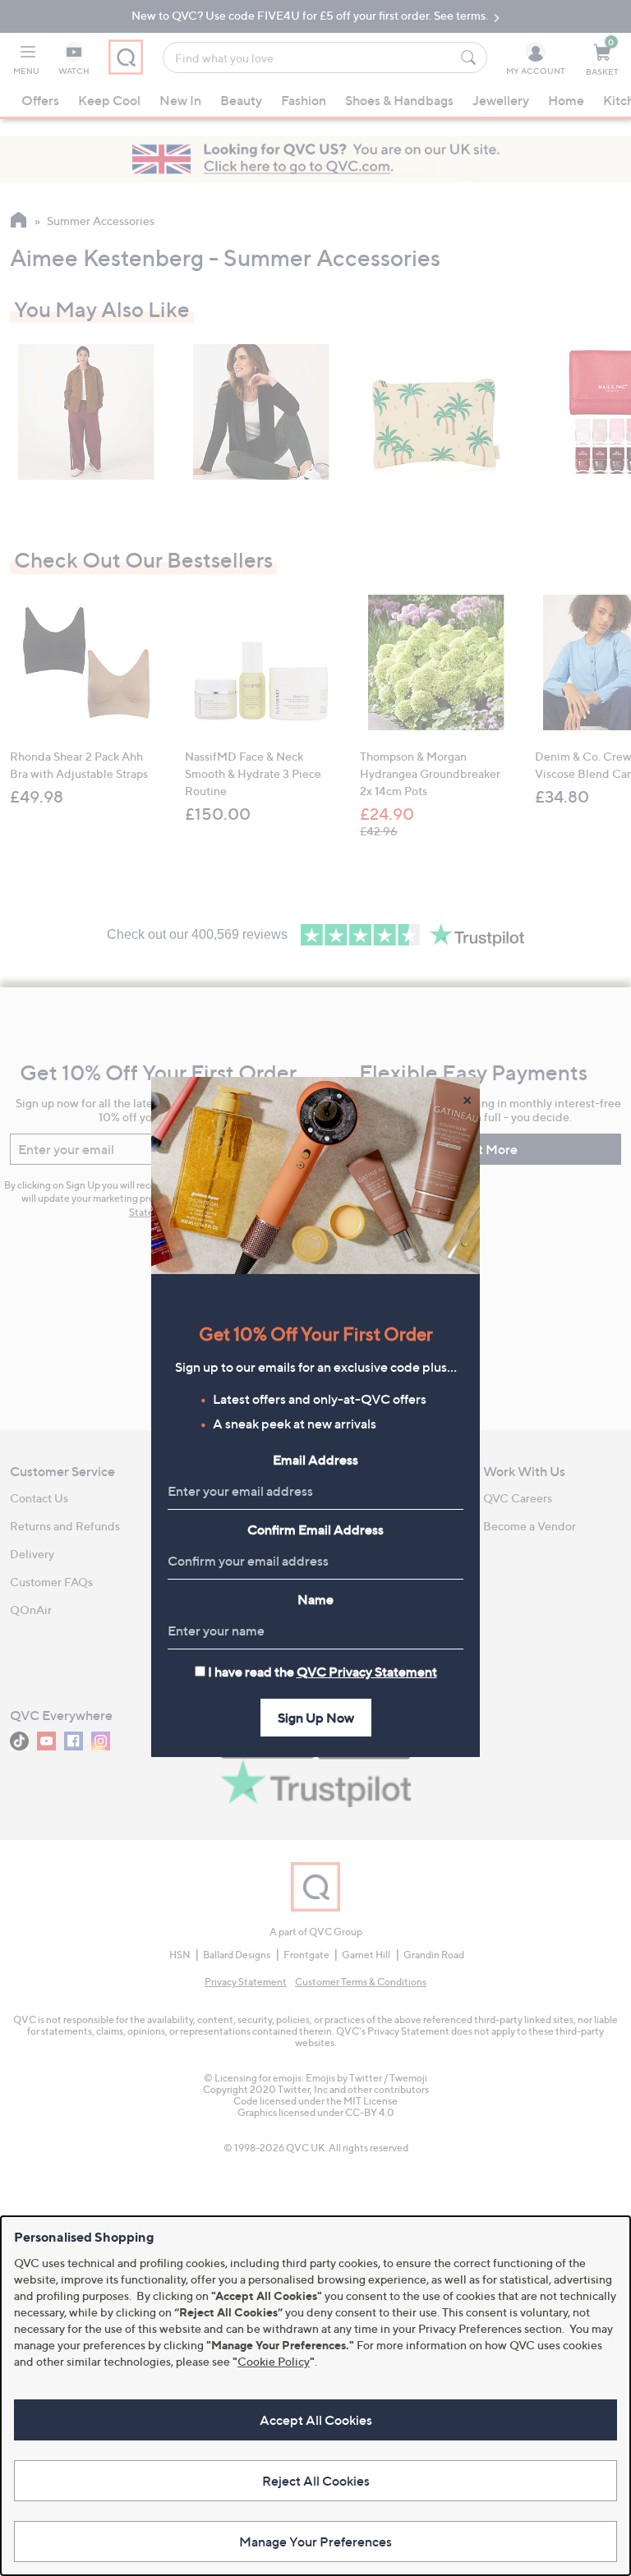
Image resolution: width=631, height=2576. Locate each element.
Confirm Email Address (315, 1529)
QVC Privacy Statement (367, 1672)
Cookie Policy (274, 2361)
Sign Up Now (316, 1718)
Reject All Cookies (316, 2481)
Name (315, 1599)
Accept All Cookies (316, 2420)
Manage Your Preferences (315, 2541)
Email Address (315, 1460)
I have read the (322, 1672)
